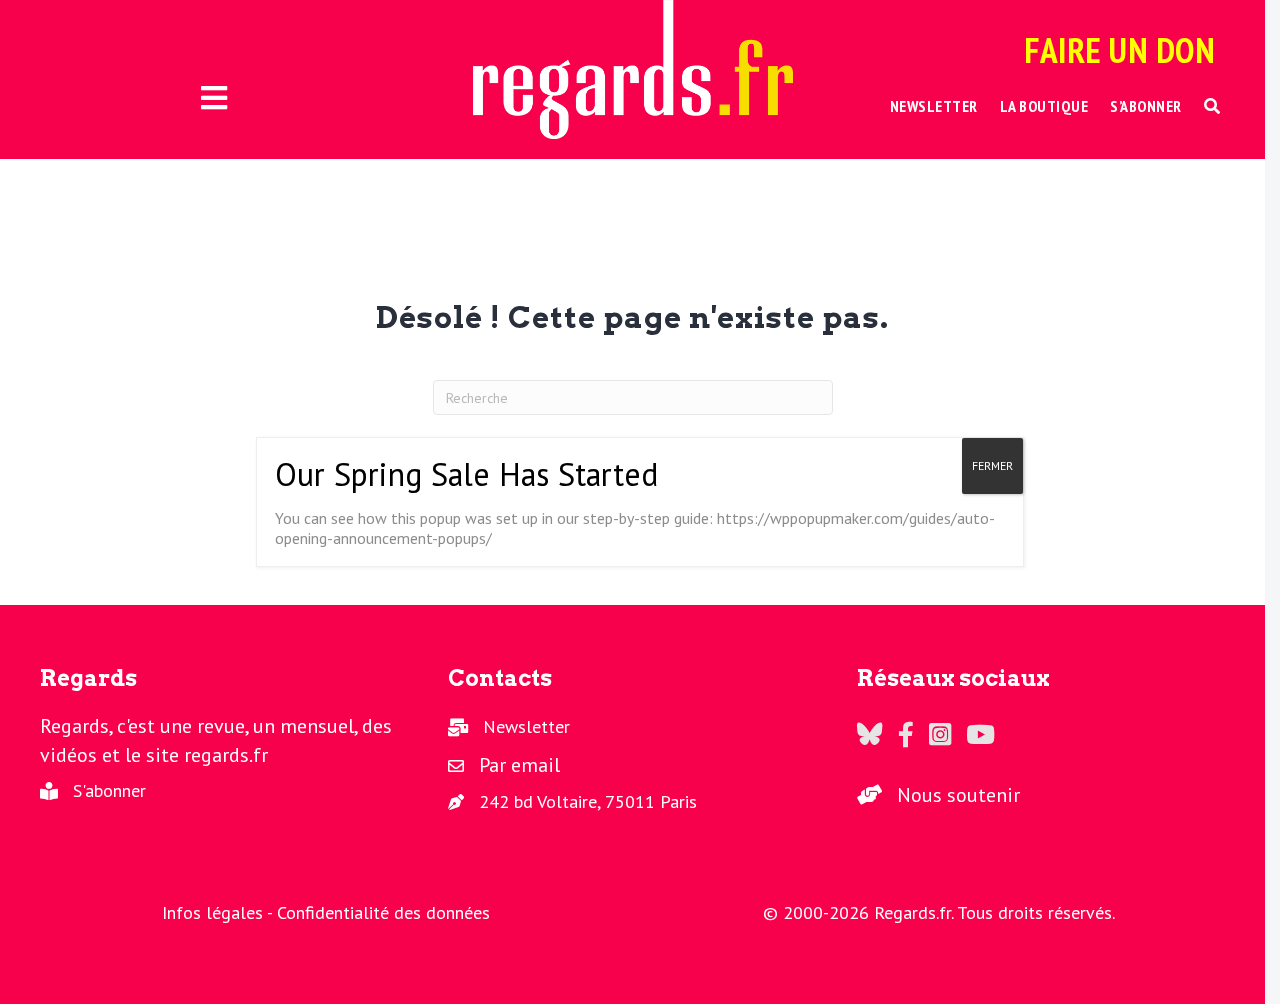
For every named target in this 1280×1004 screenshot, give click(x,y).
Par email (519, 765)
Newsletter (526, 726)
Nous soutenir (958, 795)
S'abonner (109, 790)
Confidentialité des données (383, 912)
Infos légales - (219, 912)
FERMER (992, 465)
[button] (1212, 106)
